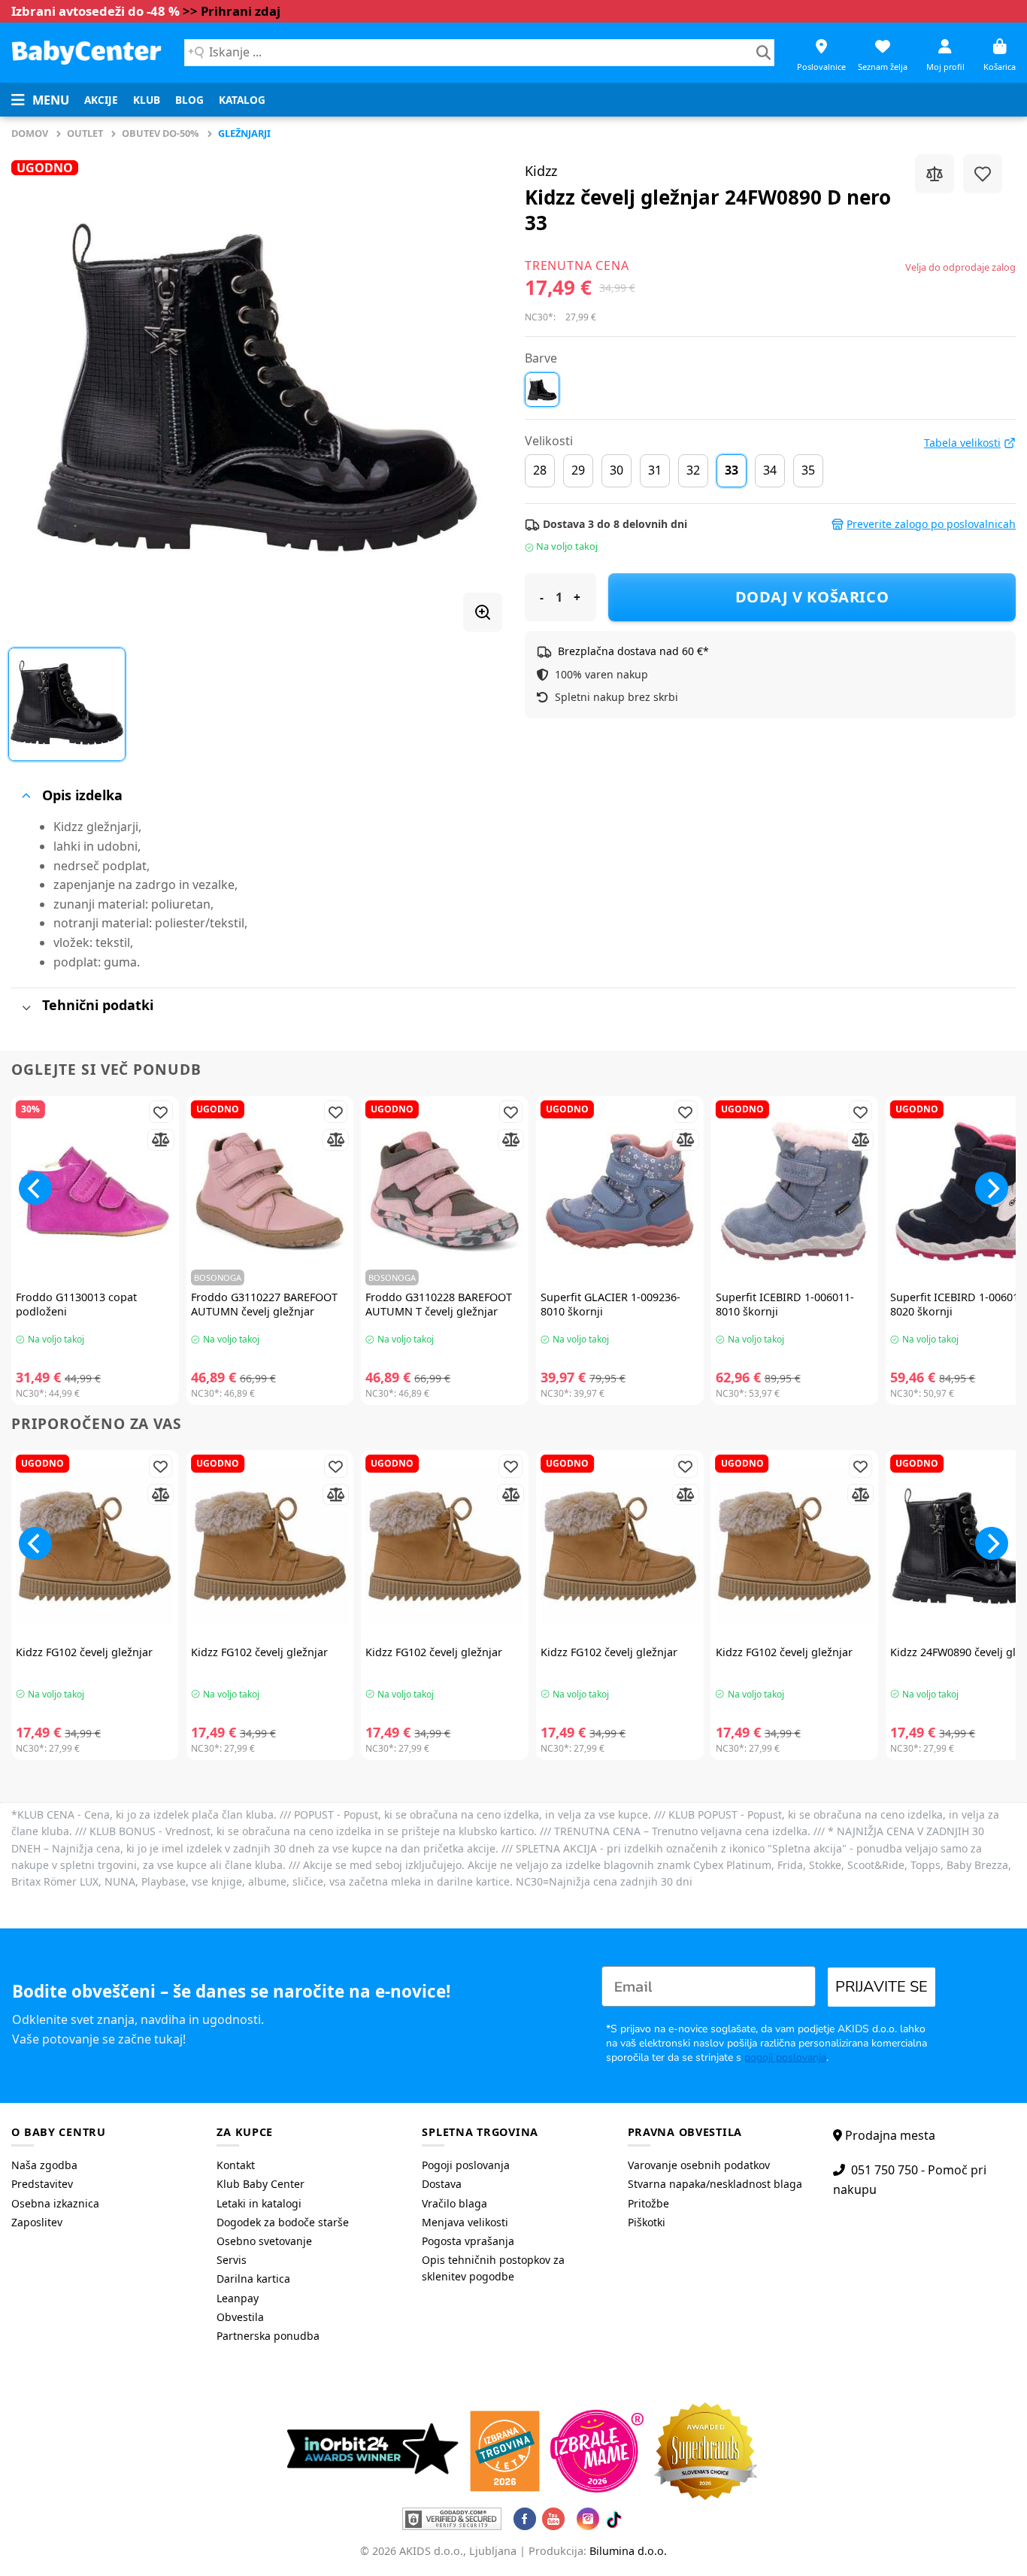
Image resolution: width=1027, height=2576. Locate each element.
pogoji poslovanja (785, 2057)
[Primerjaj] (935, 174)
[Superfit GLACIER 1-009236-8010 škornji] (620, 1192)
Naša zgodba (44, 2165)
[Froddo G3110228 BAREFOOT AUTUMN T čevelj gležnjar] (445, 1192)
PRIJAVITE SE (882, 1987)
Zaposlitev (37, 2222)
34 (770, 470)
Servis (232, 2260)
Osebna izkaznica (55, 2203)
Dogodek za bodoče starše (283, 2222)
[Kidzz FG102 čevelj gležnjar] (95, 1546)
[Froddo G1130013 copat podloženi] (95, 1192)
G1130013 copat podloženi (76, 1305)
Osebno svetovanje (264, 2241)
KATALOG (242, 100)
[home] (86, 52)
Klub (147, 100)
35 (808, 470)
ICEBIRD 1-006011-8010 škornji (785, 1305)
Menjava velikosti (465, 2222)
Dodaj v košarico (812, 597)
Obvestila (240, 2317)
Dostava (442, 2184)
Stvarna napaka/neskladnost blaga (715, 2184)
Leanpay (238, 2298)
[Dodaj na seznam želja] (983, 174)
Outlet (85, 133)
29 (578, 470)
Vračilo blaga (454, 2203)
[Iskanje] (763, 53)
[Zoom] (483, 612)
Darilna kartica (253, 2279)
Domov (30, 133)
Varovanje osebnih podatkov (699, 2165)
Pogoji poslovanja (466, 2165)
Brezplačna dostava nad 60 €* (633, 651)
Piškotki (647, 2222)
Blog (189, 100)
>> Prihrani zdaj (232, 11)
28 (540, 470)
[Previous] (35, 1188)
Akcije (101, 100)
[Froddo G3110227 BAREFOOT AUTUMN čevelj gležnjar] (270, 1192)
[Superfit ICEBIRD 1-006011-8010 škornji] (795, 1192)
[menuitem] (101, 100)
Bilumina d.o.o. (628, 2551)
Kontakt (236, 2165)
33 (732, 470)
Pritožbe (648, 2203)
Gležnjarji (244, 133)
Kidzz (541, 171)
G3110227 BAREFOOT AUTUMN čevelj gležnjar (264, 1305)
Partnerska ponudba (268, 2336)
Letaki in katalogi (259, 2203)
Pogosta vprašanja (468, 2241)
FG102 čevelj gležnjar (84, 1652)
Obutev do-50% (161, 133)
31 (655, 470)
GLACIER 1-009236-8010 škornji (610, 1305)
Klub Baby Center (261, 2184)
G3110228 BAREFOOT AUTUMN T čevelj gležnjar (439, 1305)
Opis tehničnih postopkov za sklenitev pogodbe (493, 2268)
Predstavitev (42, 2184)
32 (693, 470)
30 (617, 470)
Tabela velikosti (962, 443)
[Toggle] (26, 796)
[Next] (992, 1188)
